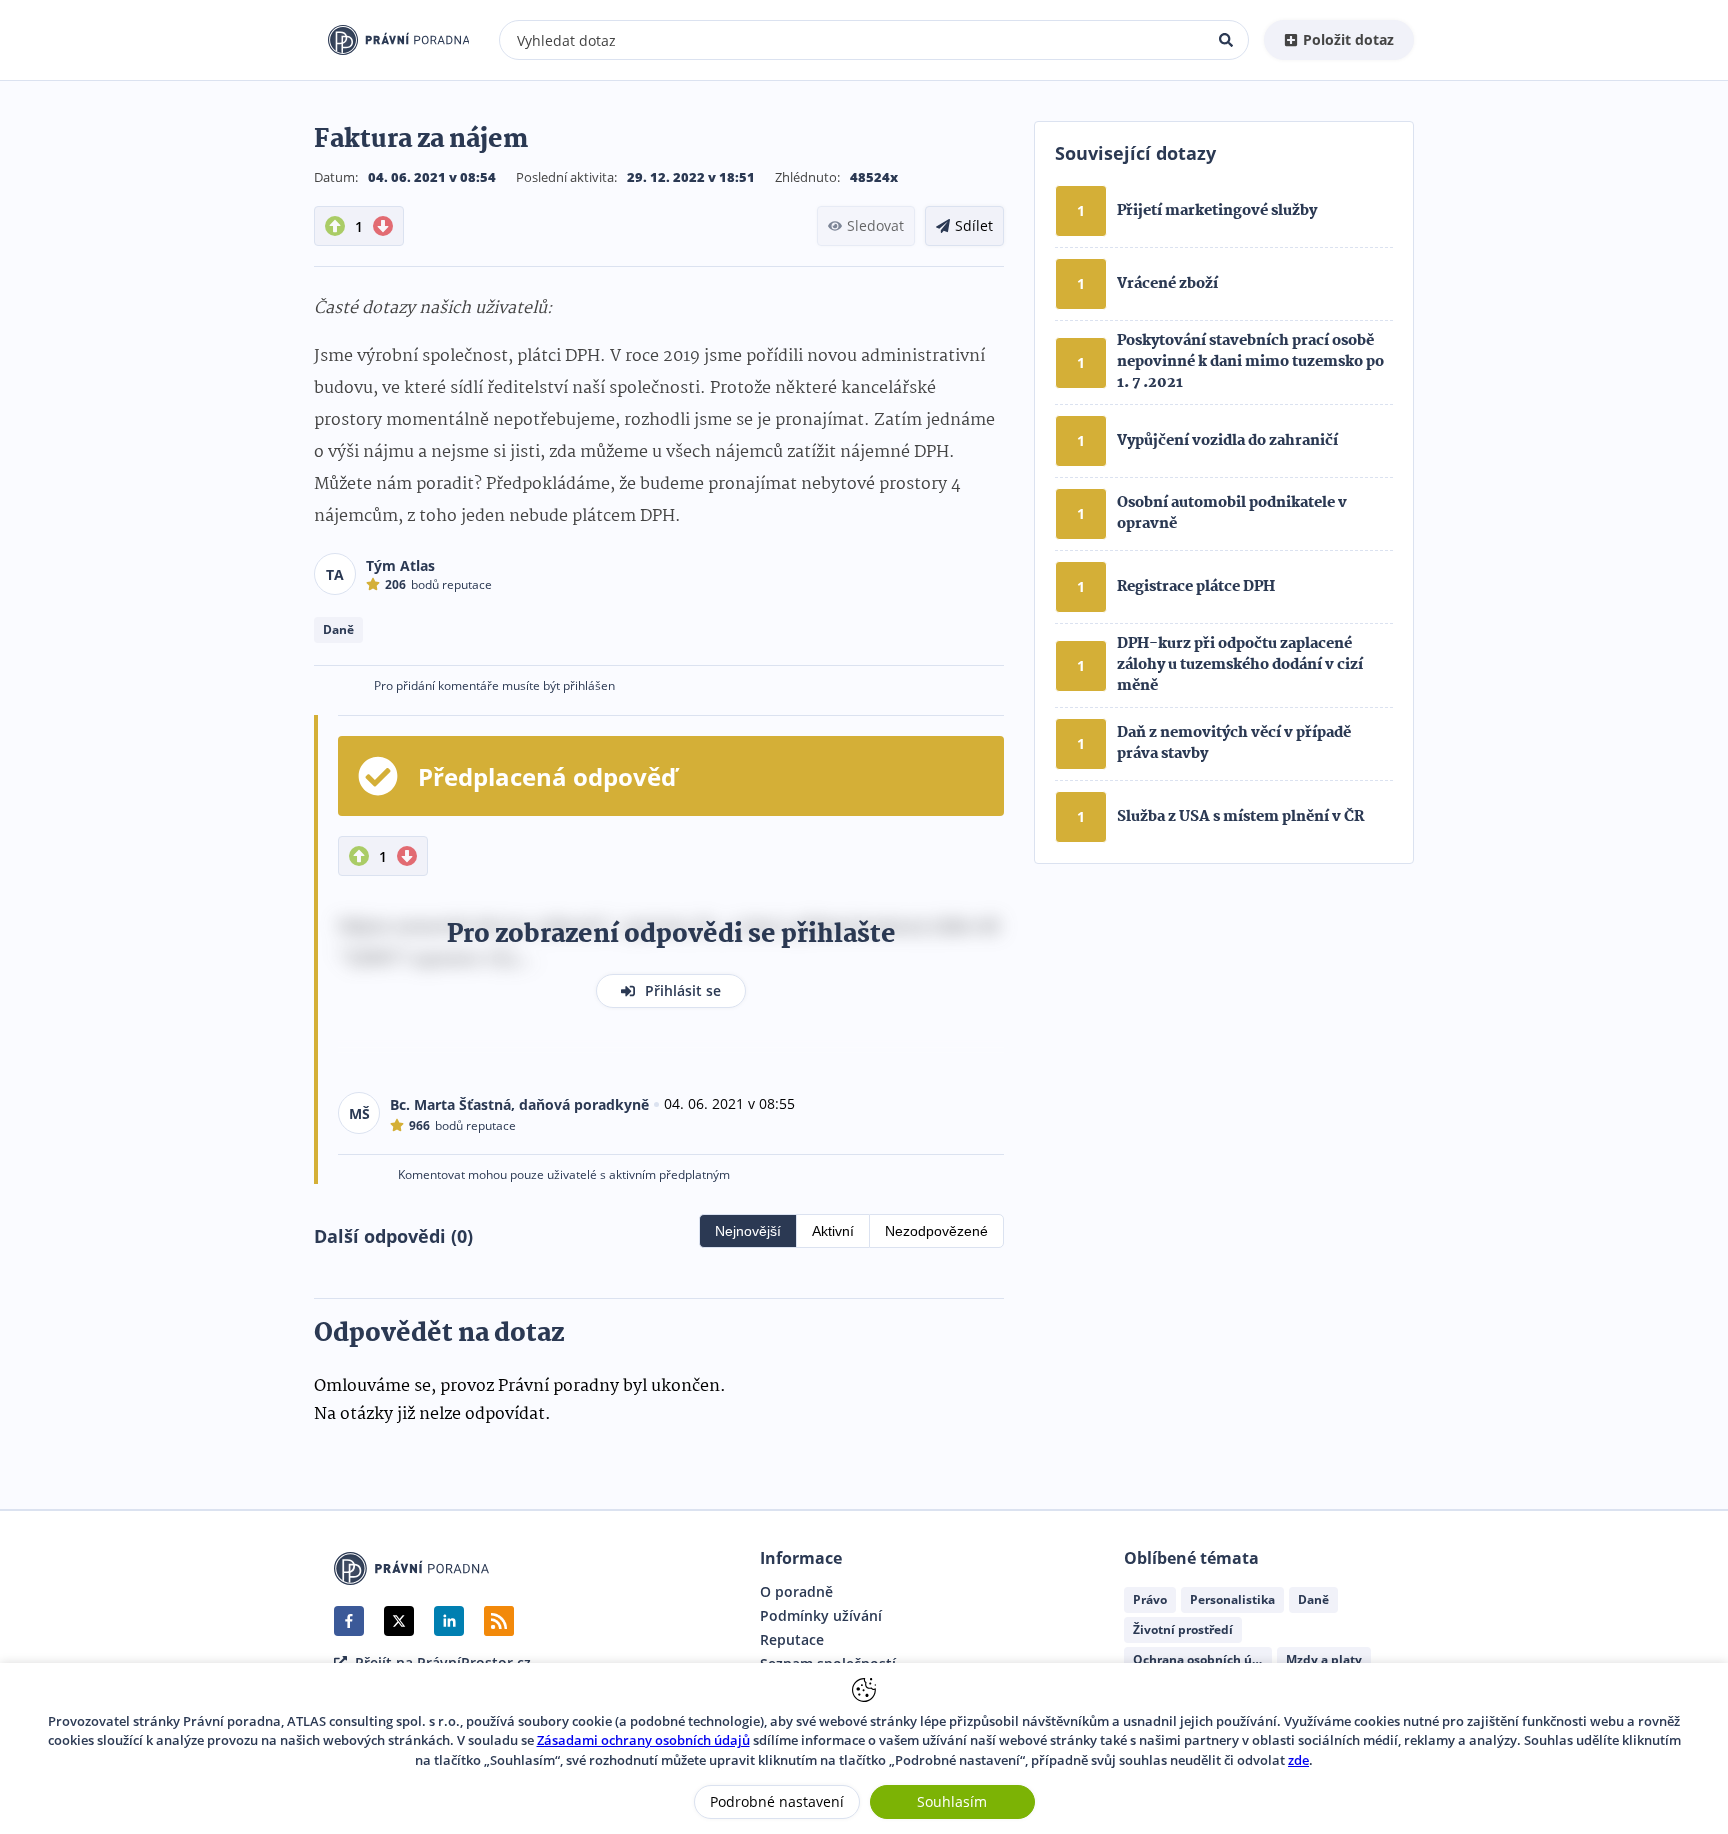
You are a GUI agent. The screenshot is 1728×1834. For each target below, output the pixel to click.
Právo (1150, 1599)
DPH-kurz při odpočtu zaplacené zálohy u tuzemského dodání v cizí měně (1240, 665)
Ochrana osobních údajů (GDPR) (1202, 1659)
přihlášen (589, 685)
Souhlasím (952, 1801)
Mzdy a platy (1324, 1659)
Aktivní (833, 1231)
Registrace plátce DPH (1196, 587)
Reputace (792, 1640)
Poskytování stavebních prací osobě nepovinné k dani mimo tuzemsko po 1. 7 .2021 (1250, 362)
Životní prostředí (1183, 1629)
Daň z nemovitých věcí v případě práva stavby (1234, 743)
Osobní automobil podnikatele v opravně (1232, 513)
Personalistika (1232, 1599)
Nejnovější (748, 1231)
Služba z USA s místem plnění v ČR (1240, 817)
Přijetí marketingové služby (1217, 211)
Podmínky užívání (821, 1616)
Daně (338, 629)
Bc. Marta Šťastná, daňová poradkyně (519, 1104)
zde (1298, 1760)
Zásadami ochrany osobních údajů (643, 1740)
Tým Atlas (400, 565)
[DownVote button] (383, 226)
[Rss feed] (499, 1621)
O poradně (796, 1592)
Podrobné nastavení (777, 1801)
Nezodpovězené (936, 1231)
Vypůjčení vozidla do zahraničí (1227, 441)
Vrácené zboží (1167, 284)
